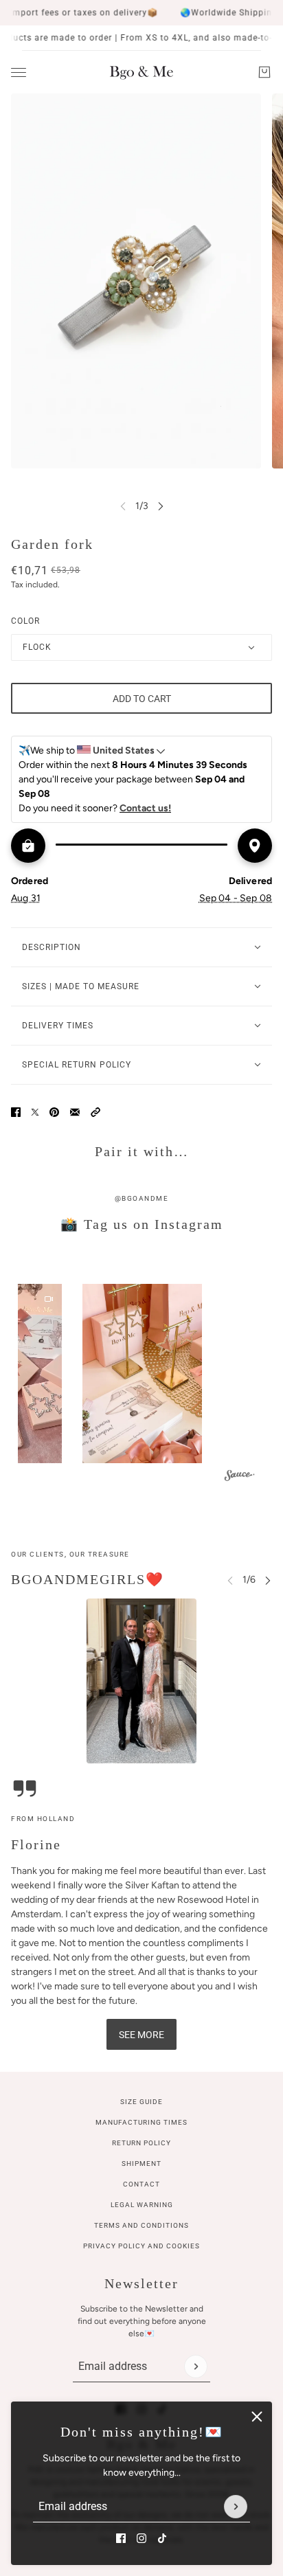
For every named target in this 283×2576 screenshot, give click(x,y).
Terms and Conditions (141, 2225)
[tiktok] (162, 2538)
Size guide (141, 2102)
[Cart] (264, 72)
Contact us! (145, 808)
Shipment (141, 2163)
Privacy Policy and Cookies (141, 2246)
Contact (141, 2184)
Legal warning (142, 2205)
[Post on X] (35, 1112)
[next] (161, 506)
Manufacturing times (141, 2122)
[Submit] (236, 2507)
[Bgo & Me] (141, 72)
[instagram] (141, 2538)
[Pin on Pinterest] (54, 1112)
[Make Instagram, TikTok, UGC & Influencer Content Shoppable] (240, 1477)
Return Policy (141, 2143)
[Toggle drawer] (19, 72)
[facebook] (121, 2538)
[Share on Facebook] (16, 1112)
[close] (257, 2417)
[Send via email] (75, 1112)
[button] (95, 1112)
